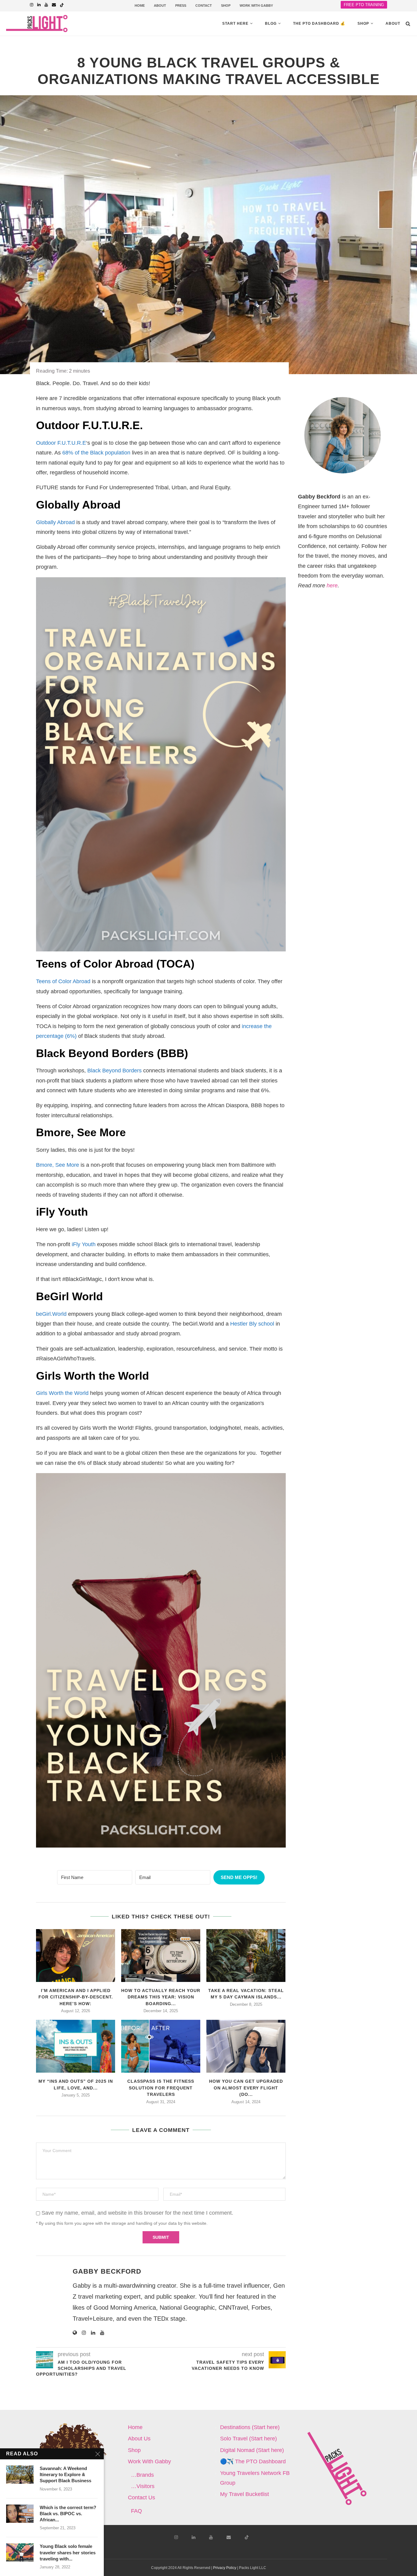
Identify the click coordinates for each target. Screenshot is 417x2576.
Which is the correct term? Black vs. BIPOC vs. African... (68, 2514)
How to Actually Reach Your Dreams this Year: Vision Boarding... (161, 1997)
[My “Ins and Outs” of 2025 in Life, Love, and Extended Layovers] (76, 2046)
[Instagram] (32, 5)
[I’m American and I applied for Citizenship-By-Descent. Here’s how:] (76, 1956)
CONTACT (204, 5)
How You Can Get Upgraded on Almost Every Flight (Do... (246, 2088)
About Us (139, 2439)
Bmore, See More (58, 1165)
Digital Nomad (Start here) (252, 2450)
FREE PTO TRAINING (364, 5)
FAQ (136, 2511)
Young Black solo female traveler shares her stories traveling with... (68, 2552)
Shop (363, 24)
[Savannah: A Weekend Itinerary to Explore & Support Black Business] (20, 2475)
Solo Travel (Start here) (248, 2439)
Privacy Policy (225, 2568)
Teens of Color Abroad (63, 981)
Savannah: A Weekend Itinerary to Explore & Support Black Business (65, 2475)
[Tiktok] (62, 5)
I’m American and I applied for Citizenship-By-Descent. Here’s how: (76, 1997)
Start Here (235, 24)
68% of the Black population (96, 453)
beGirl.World (51, 1314)
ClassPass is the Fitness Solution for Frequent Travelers (161, 2088)
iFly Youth (84, 1244)
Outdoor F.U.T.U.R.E (61, 443)
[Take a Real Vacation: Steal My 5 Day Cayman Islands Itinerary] (246, 1956)
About (393, 24)
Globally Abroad (55, 522)
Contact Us (141, 2498)
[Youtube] (46, 5)
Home (135, 2427)
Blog (271, 24)
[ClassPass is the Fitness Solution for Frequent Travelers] (161, 2046)
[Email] (54, 5)
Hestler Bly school (252, 1324)
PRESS (181, 5)
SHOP (226, 5)
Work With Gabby (149, 2461)
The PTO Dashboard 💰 (319, 24)
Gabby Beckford (107, 2271)
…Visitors (143, 2486)
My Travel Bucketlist (245, 2494)
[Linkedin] (39, 5)
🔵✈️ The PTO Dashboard (253, 2461)
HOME (140, 5)
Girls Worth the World (62, 1393)
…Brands (142, 2475)
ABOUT (160, 5)
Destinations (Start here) (250, 2427)
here (332, 586)
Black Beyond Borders (114, 1071)
